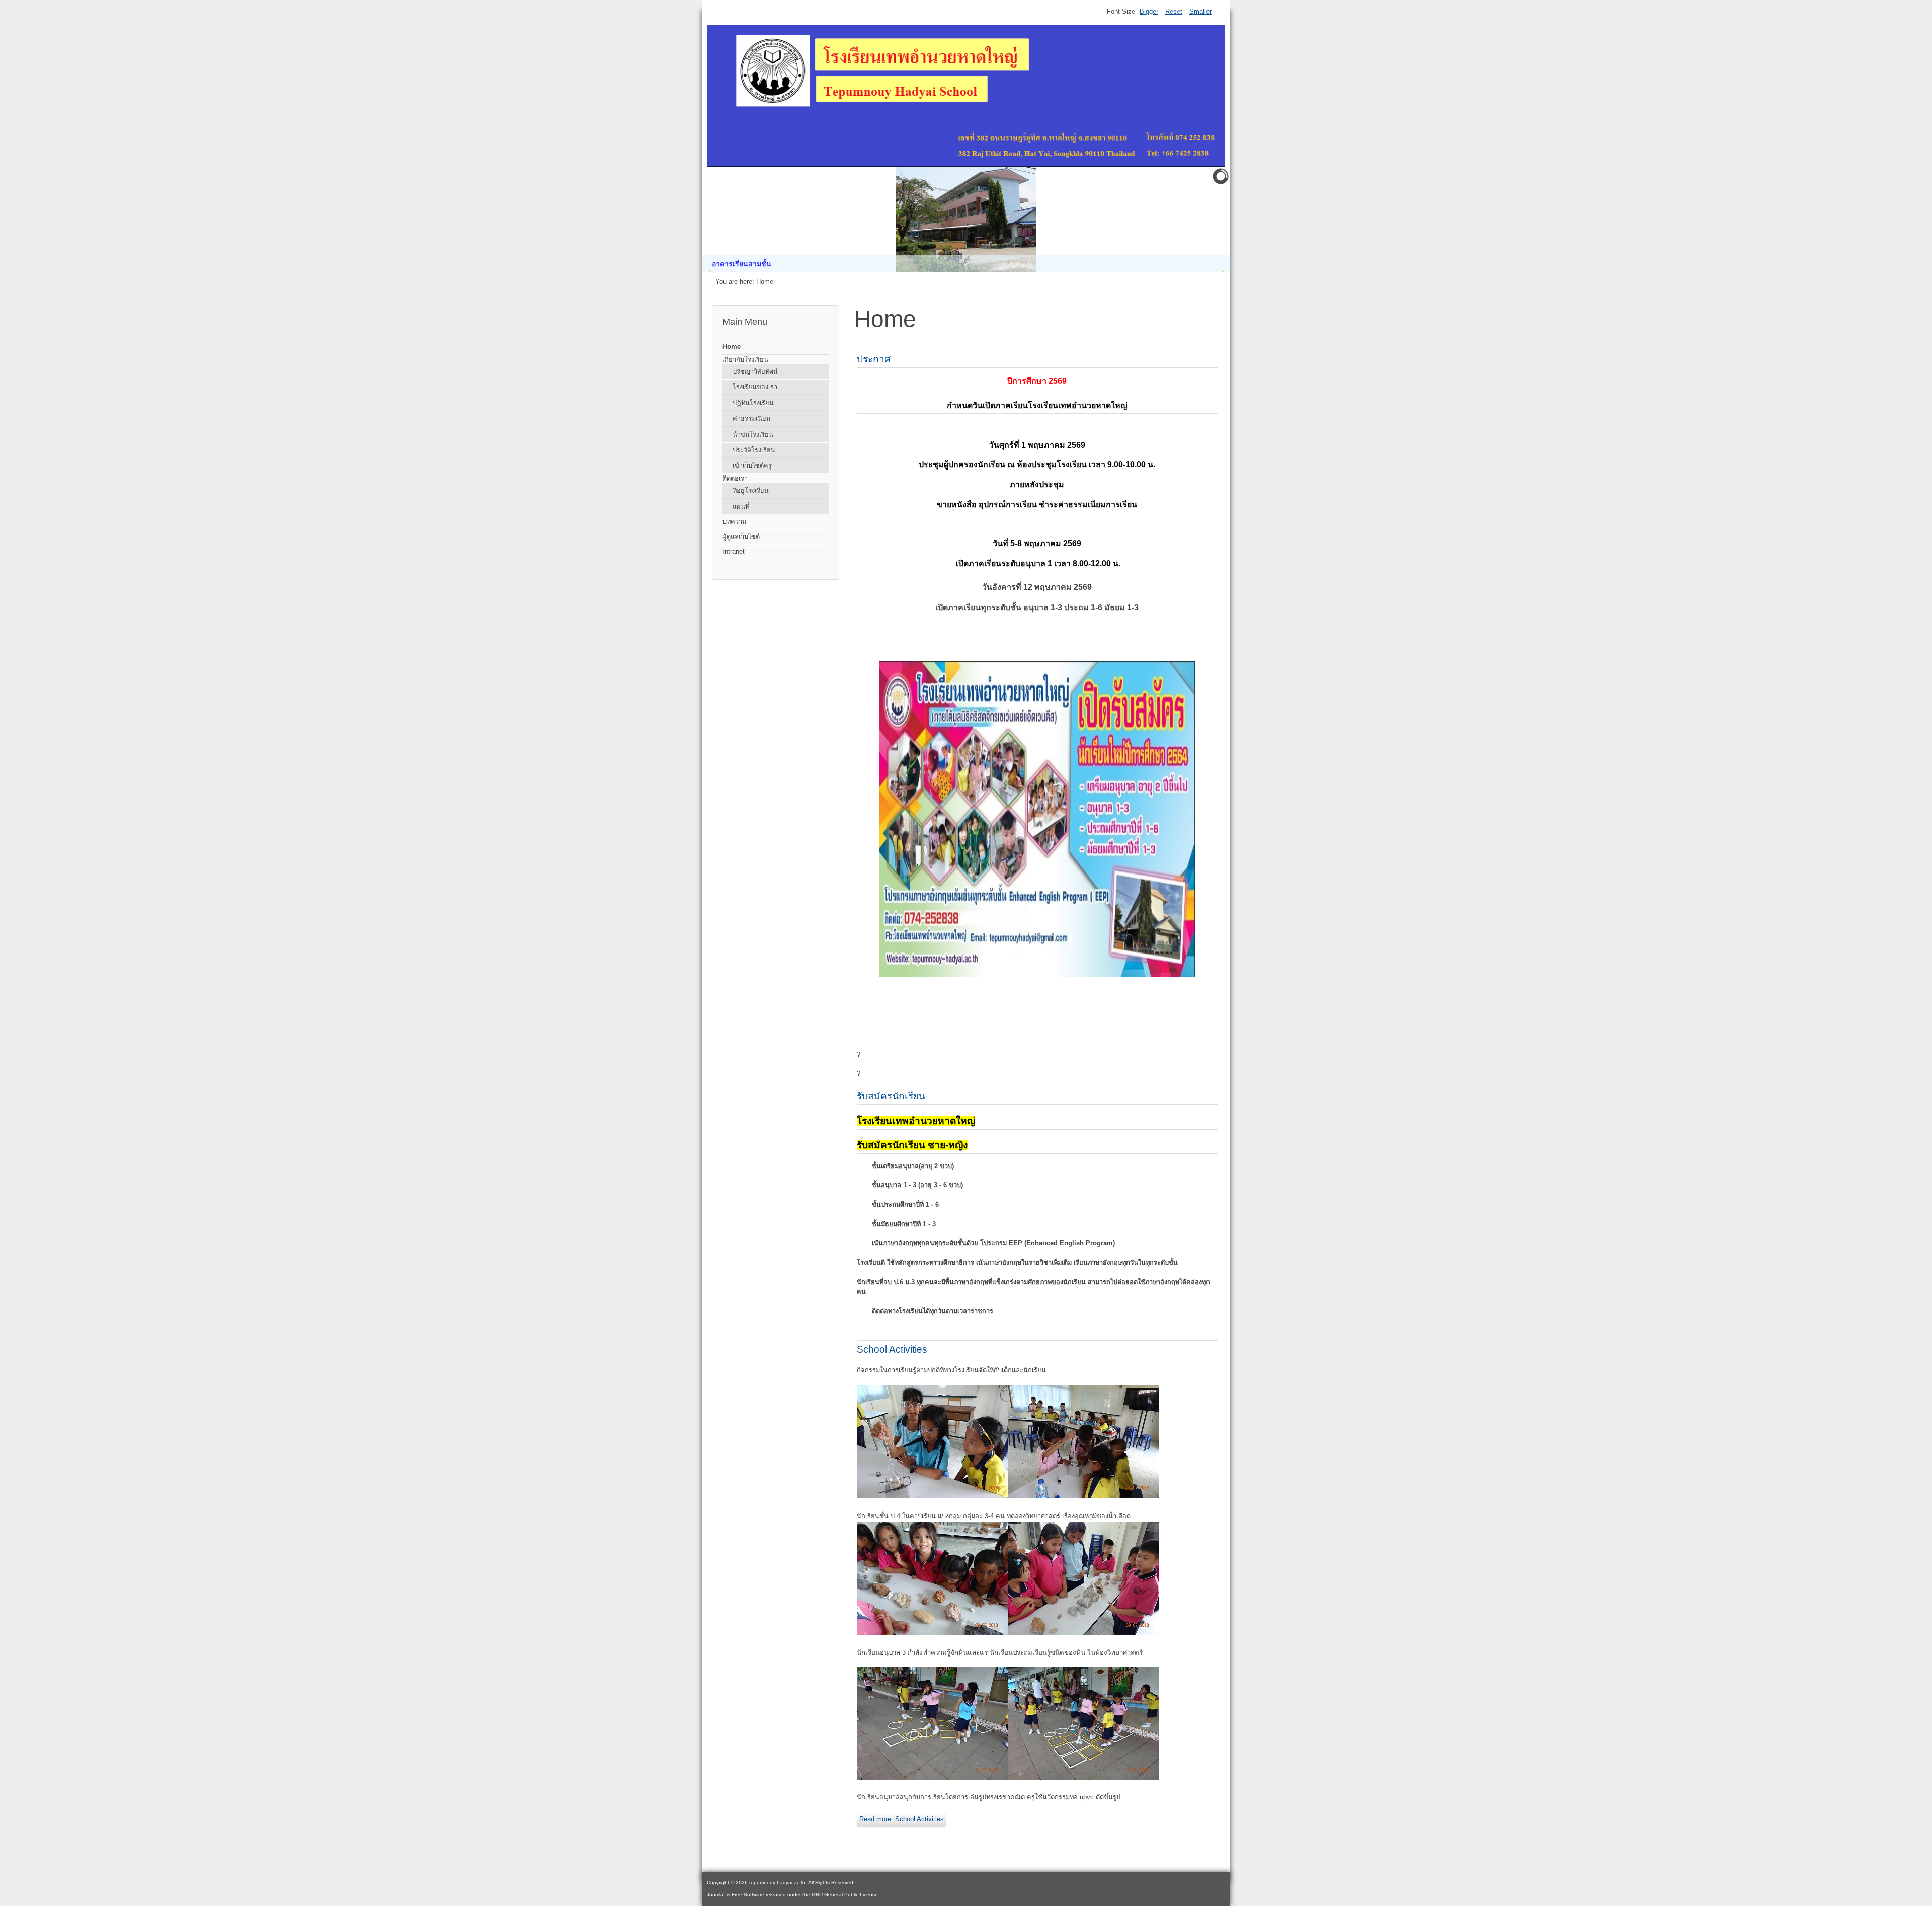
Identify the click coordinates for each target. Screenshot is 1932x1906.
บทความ (734, 522)
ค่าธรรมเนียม (751, 418)
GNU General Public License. (846, 1895)
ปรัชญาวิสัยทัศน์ (755, 372)
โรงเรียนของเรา (755, 387)
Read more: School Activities (902, 1819)
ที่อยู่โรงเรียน (751, 490)
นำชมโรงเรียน (753, 434)
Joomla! (716, 1895)
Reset (1174, 11)
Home (732, 346)
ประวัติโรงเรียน (754, 450)
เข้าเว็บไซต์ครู (752, 466)
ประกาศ (874, 359)
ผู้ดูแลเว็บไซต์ (741, 537)
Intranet (734, 552)
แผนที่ (741, 506)
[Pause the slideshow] (1199, 219)
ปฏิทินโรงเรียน (753, 403)
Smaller (1200, 11)
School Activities (892, 1349)
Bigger (1149, 11)
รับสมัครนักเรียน (891, 1096)
